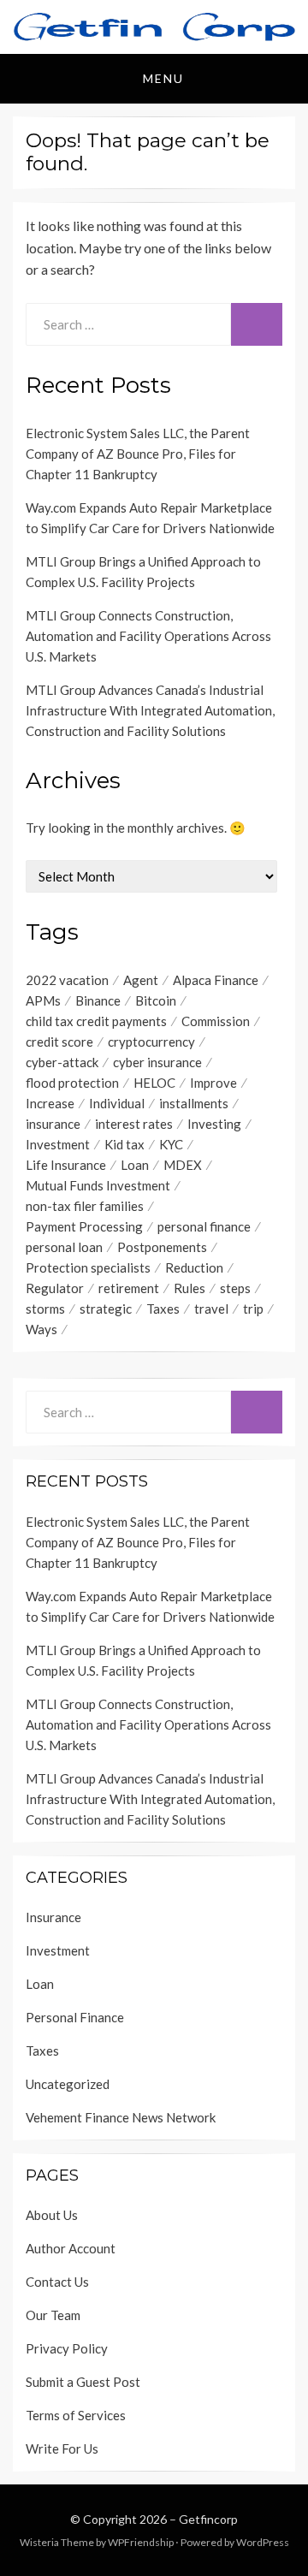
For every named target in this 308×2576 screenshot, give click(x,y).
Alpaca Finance (216, 980)
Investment (58, 1144)
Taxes (163, 1309)
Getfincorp (208, 2519)
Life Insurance (66, 1165)
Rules (190, 1288)
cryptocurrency (151, 1042)
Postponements (162, 1247)
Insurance (53, 1917)
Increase (50, 1103)
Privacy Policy (67, 2348)
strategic (106, 1309)
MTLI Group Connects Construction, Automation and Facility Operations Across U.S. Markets (148, 636)
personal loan (64, 1247)
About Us (52, 2215)
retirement (129, 1288)
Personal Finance (75, 2017)
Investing (214, 1124)
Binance (98, 1000)
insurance (53, 1124)
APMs (43, 1000)
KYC (171, 1144)
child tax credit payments (96, 1021)
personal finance (204, 1226)
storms (45, 1309)
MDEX (183, 1165)
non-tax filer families (85, 1206)
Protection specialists (88, 1267)
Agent (141, 980)
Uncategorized (68, 2084)
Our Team (53, 2315)
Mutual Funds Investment (98, 1185)
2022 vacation (67, 980)
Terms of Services (76, 2415)
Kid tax (124, 1144)
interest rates (134, 1124)
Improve (213, 1083)
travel (211, 1309)
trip (253, 1309)
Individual (117, 1103)
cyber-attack (62, 1062)
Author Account (71, 2248)
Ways (41, 1329)
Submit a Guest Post (83, 2382)
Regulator (55, 1288)
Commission (216, 1021)
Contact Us (57, 2282)
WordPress (263, 2542)
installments (194, 1103)
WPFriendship (141, 2542)
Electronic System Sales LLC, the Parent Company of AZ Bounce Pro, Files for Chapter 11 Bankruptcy (138, 454)
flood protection (72, 1083)
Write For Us (62, 2448)
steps (235, 1288)
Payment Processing (84, 1226)
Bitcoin (156, 1000)
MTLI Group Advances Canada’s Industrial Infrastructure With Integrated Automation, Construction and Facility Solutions (150, 710)
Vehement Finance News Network (121, 2117)
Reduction (194, 1267)
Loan (135, 1165)
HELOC (154, 1083)
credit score (59, 1042)
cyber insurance (157, 1062)
